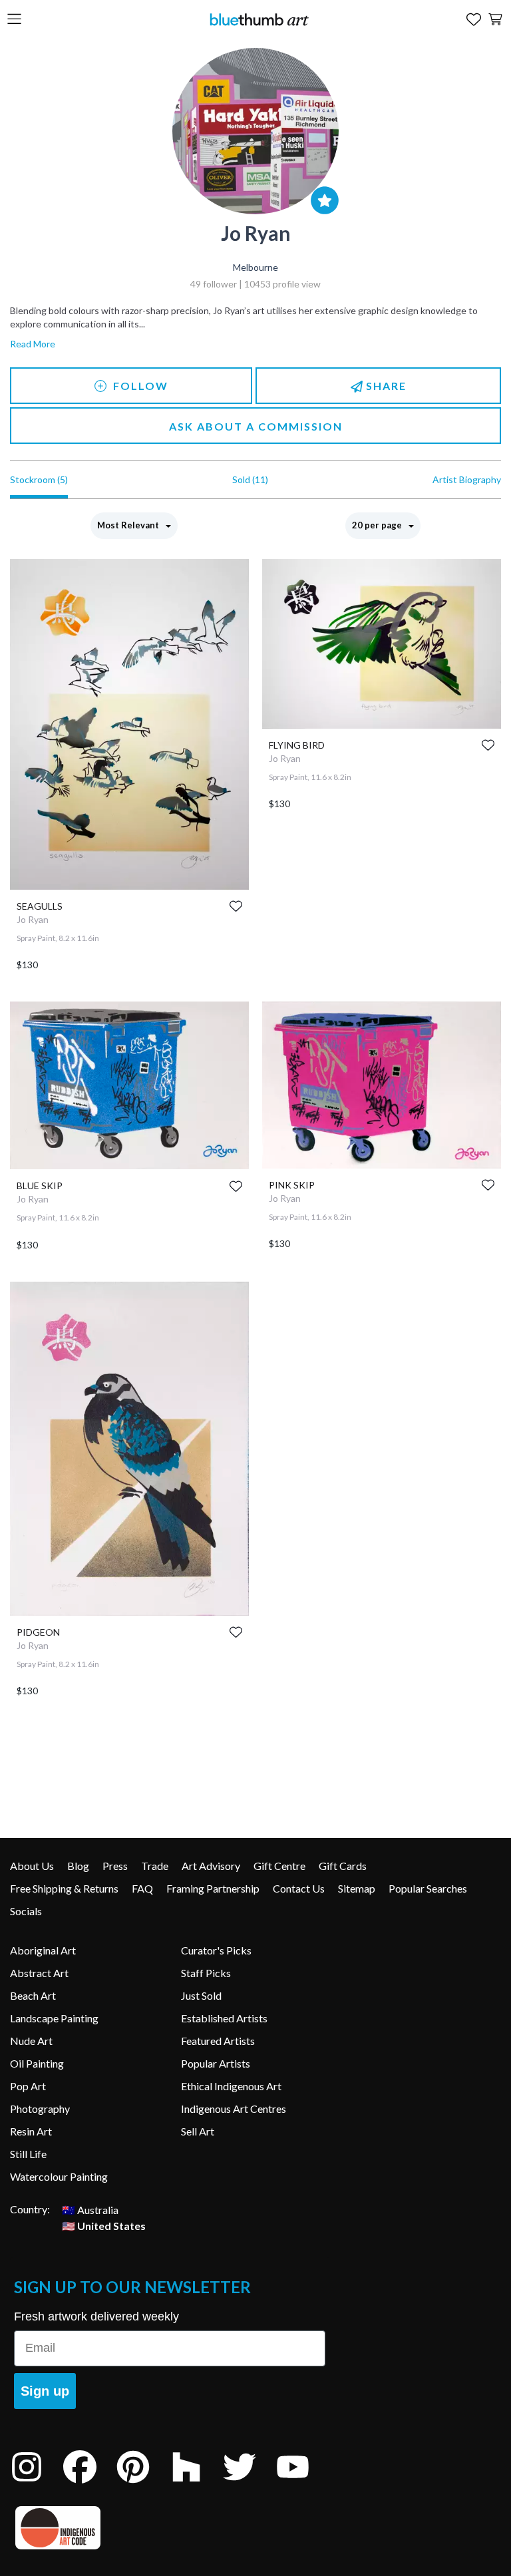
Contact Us (299, 1888)
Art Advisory (211, 1866)
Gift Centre (279, 1866)
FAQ (142, 1888)
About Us (32, 1866)
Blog (78, 1866)
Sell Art (198, 2131)
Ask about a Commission (256, 426)
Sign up (45, 2391)
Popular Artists (216, 2063)
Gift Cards (343, 1866)
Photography (40, 2109)
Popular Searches (428, 1888)
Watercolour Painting (59, 2176)
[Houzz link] (196, 2484)
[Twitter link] (250, 2484)
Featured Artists (218, 2041)
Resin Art (31, 2131)
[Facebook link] (90, 2484)
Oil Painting (37, 2063)
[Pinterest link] (143, 2484)
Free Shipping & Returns (64, 1888)
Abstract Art (39, 1973)
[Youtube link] (303, 2484)
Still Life (28, 2154)
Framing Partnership (213, 1888)
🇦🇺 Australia (90, 2209)
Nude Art (31, 2041)
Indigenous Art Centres (234, 2109)
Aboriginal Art (43, 1950)
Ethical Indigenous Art (231, 2086)
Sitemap (357, 1888)
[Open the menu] (14, 20)
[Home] (259, 19)
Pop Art (28, 2086)
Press (115, 1866)
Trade (155, 1866)
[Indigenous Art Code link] (170, 2528)
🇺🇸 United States (104, 2225)
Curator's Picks (216, 1950)
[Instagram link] (37, 2484)
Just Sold (201, 1995)
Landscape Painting (54, 2018)
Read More (33, 344)
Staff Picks (206, 1973)
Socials (26, 1911)
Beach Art (33, 1995)
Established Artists (224, 2018)
